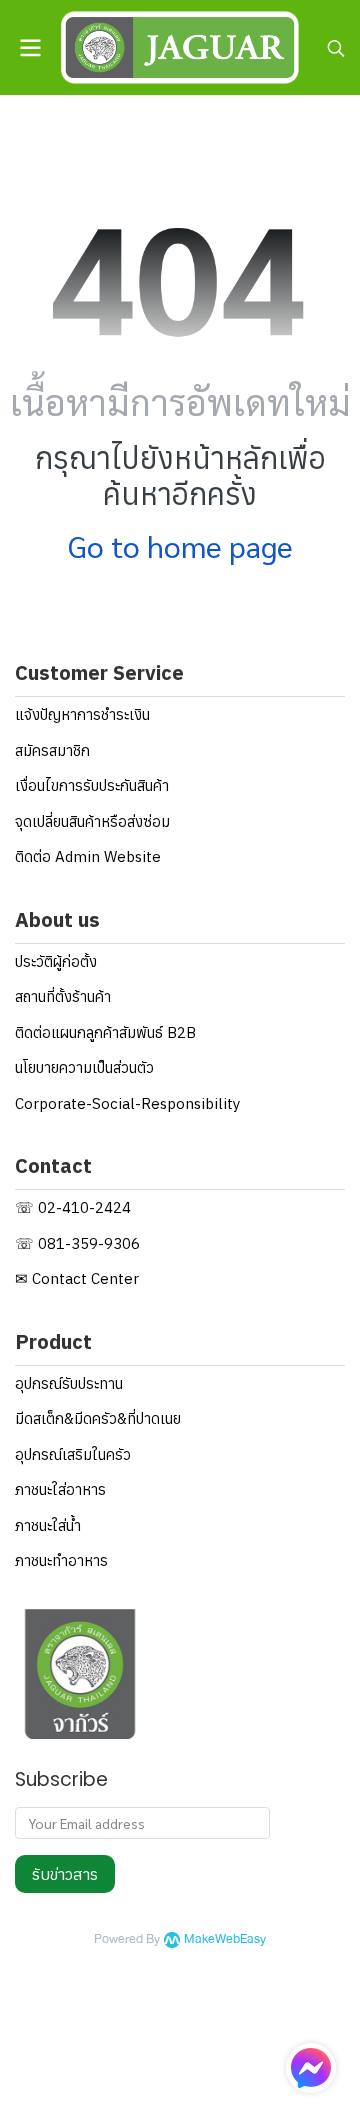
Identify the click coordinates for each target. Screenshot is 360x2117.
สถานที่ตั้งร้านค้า (63, 996)
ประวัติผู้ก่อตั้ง (56, 961)
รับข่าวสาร (65, 1874)
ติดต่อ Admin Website (88, 856)
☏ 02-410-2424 (73, 1207)
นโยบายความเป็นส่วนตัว (84, 1067)
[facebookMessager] (311, 2068)
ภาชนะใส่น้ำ (48, 1525)
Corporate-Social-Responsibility (127, 1103)
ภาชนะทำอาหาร (61, 1560)
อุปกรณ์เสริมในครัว (73, 1454)
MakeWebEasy (225, 1939)
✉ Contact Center (77, 1278)
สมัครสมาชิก (52, 750)
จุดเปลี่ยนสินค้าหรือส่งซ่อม (92, 821)
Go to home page (180, 545)
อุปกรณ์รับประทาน (69, 1383)
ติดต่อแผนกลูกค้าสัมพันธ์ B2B (105, 1032)
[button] (336, 48)
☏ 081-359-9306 (77, 1243)
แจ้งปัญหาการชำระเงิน (82, 714)
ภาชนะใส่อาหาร (60, 1489)
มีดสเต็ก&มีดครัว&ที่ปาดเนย (98, 1418)
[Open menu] (30, 48)
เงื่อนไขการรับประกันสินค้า (92, 785)
